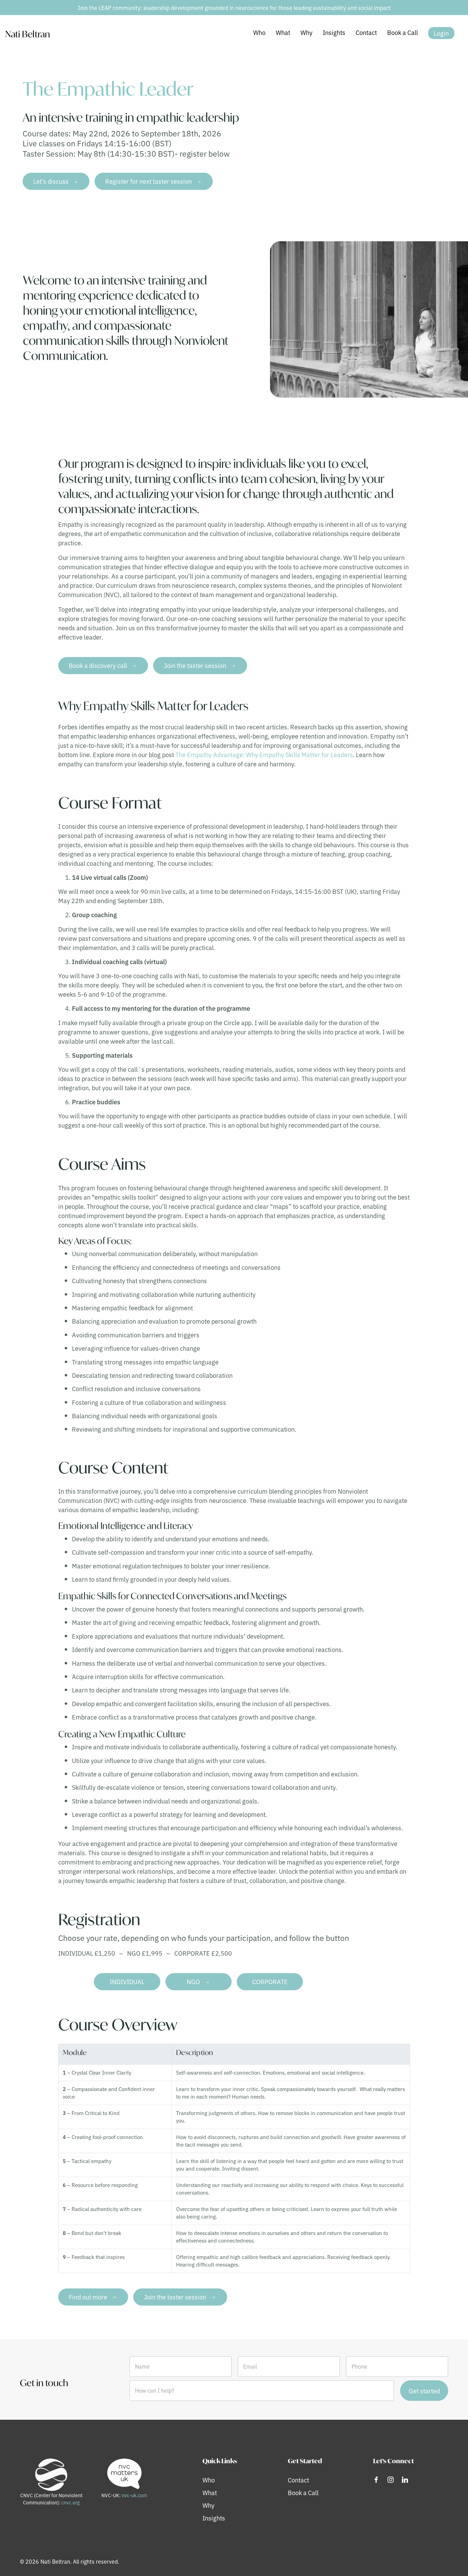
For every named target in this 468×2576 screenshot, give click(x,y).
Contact (366, 32)
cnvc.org (70, 2502)
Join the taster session (195, 665)
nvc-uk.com (134, 2495)
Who (259, 32)
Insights (334, 32)
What (283, 32)
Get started (424, 2391)
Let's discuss (51, 181)
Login (441, 33)
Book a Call (403, 32)
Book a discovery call (98, 665)
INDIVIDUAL (127, 1981)
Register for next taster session (149, 181)
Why (306, 32)
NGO (193, 1981)
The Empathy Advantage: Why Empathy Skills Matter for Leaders (264, 754)
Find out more (88, 2297)
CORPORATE (270, 1981)
